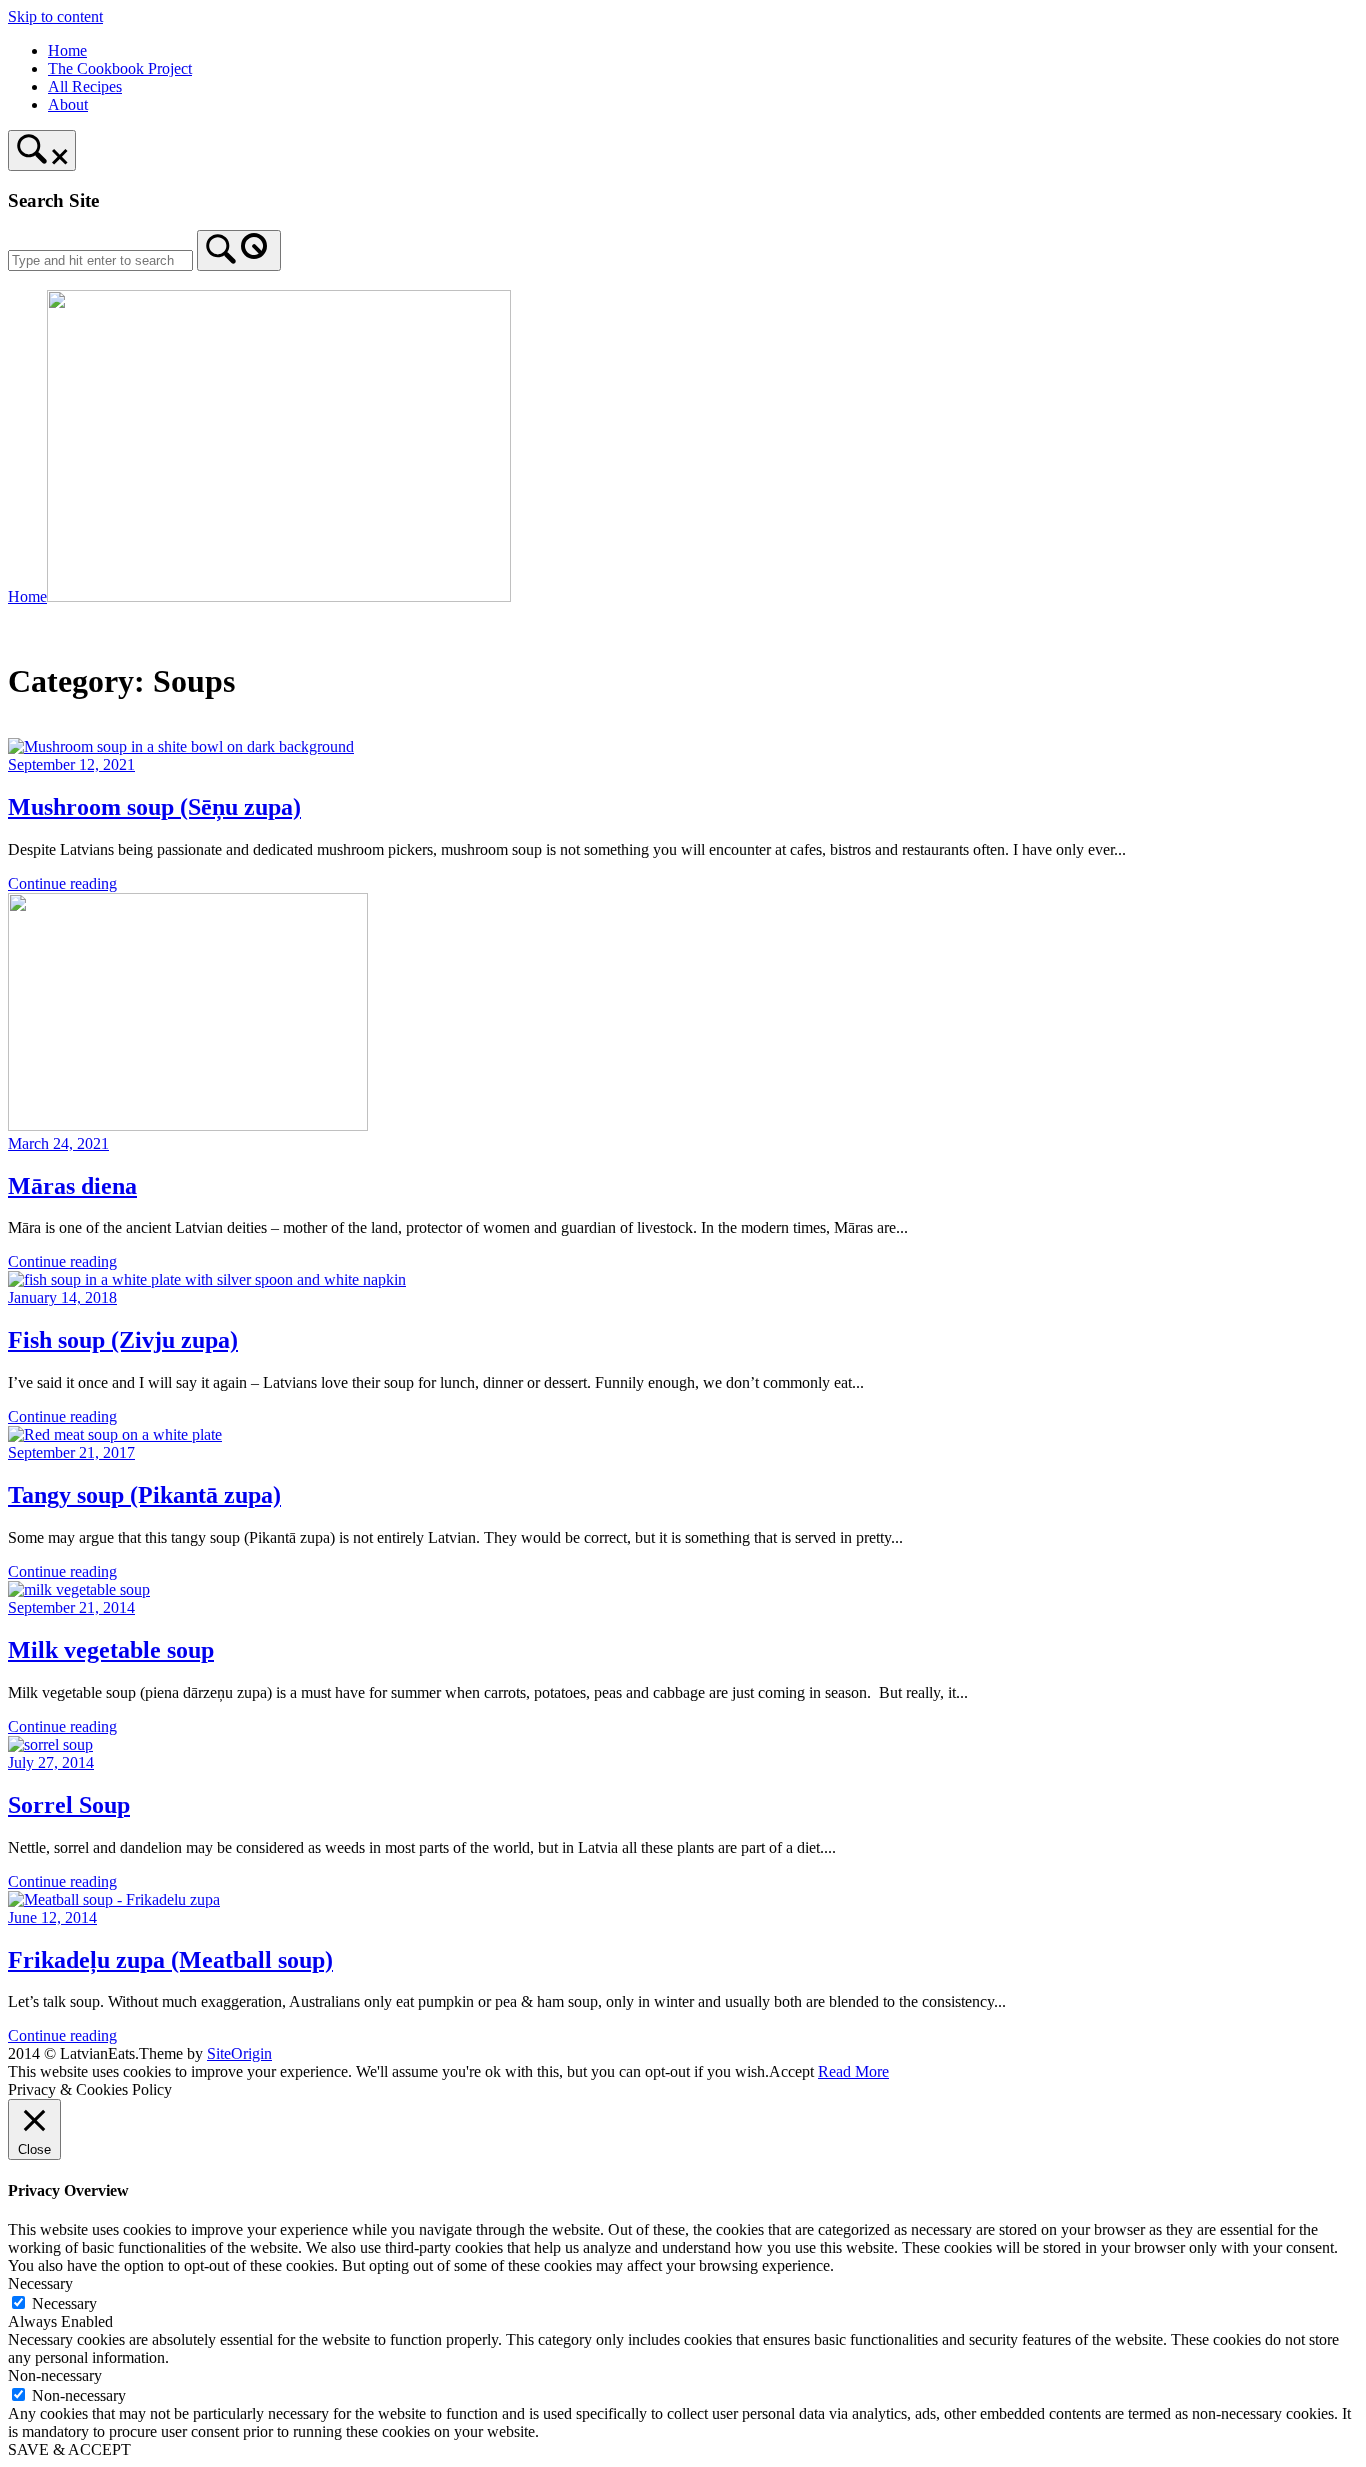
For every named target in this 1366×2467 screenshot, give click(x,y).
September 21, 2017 (71, 1452)
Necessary (64, 2303)
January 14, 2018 (62, 1297)
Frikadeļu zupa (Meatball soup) (170, 1960)
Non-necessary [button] (55, 2375)
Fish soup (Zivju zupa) (123, 1340)
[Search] (239, 250)
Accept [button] (791, 2071)
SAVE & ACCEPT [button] (69, 2449)
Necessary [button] (40, 2283)
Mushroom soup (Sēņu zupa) (154, 807)
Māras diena (72, 1186)
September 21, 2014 (71, 1607)
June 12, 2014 (52, 1917)
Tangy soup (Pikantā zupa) (144, 1495)
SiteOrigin (239, 2053)
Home (67, 50)
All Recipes (85, 86)
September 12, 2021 (71, 764)
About (68, 104)
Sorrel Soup (69, 1805)
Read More (853, 2071)
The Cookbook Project (120, 68)
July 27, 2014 (51, 1762)
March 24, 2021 (58, 1143)
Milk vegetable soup (111, 1650)
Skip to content (55, 16)
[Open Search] (42, 150)
